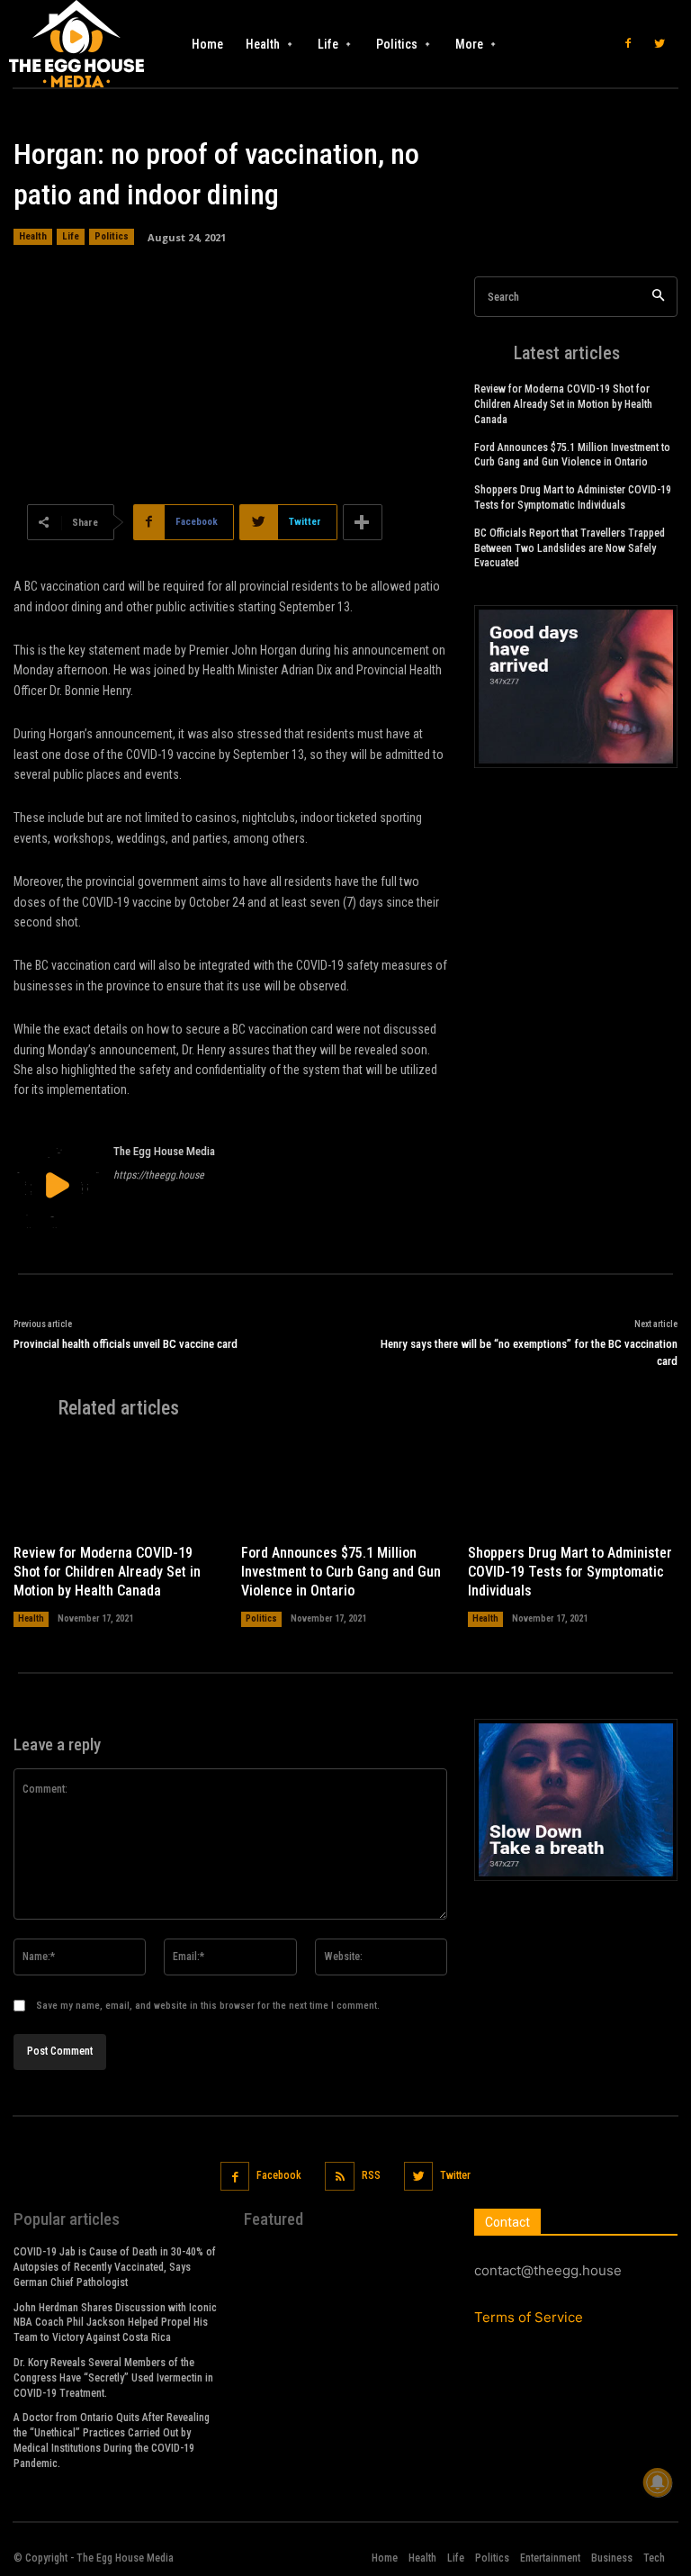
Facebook (279, 2175)
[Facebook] (628, 44)
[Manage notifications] (658, 2482)
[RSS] (340, 2177)
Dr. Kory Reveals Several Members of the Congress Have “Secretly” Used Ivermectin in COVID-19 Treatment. (113, 2378)
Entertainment (550, 2558)
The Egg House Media (164, 1151)
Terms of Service (529, 2317)
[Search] (658, 297)
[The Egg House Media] (57, 1185)
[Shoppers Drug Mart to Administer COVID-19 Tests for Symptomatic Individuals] (573, 1487)
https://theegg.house (159, 1175)
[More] (363, 522)
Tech (654, 2558)
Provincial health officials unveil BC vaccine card (126, 1344)
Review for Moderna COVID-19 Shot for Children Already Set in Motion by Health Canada (563, 404)
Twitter (455, 2175)
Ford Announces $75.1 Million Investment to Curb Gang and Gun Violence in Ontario (341, 1572)
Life (71, 236)
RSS (371, 2175)
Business (612, 2558)
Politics (112, 236)
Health (33, 236)
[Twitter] (660, 44)
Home (385, 2558)
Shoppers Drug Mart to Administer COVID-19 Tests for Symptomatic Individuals (570, 1572)
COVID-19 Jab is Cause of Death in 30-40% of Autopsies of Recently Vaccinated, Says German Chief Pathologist (115, 2267)
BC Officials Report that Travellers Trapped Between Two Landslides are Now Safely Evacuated (570, 548)
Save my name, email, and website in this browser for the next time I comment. (208, 2006)
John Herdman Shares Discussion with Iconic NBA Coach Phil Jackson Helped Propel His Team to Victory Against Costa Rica (115, 2323)
